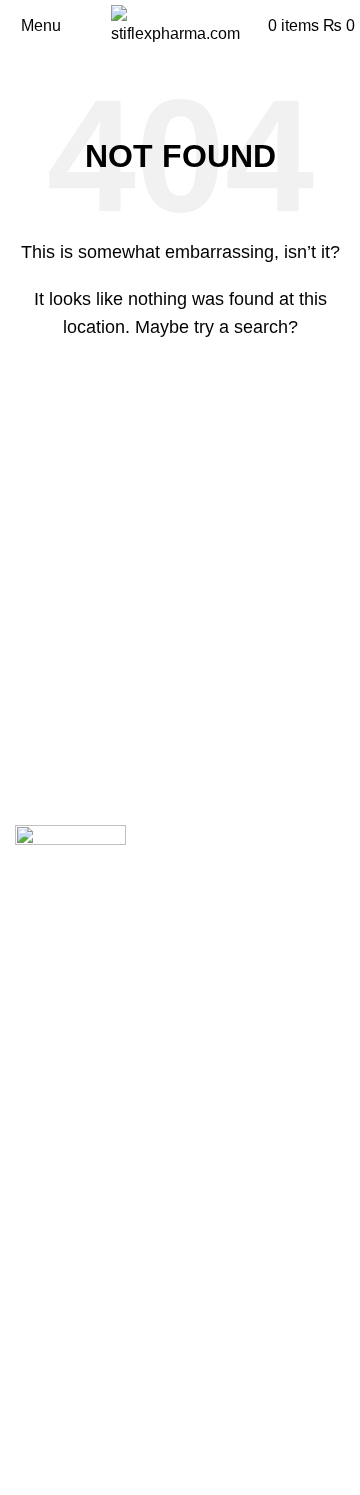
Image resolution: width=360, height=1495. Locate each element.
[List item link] (180, 1190)
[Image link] (70, 840)
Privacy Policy (65, 1436)
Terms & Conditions (84, 1473)
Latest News (59, 1398)
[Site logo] (180, 24)
